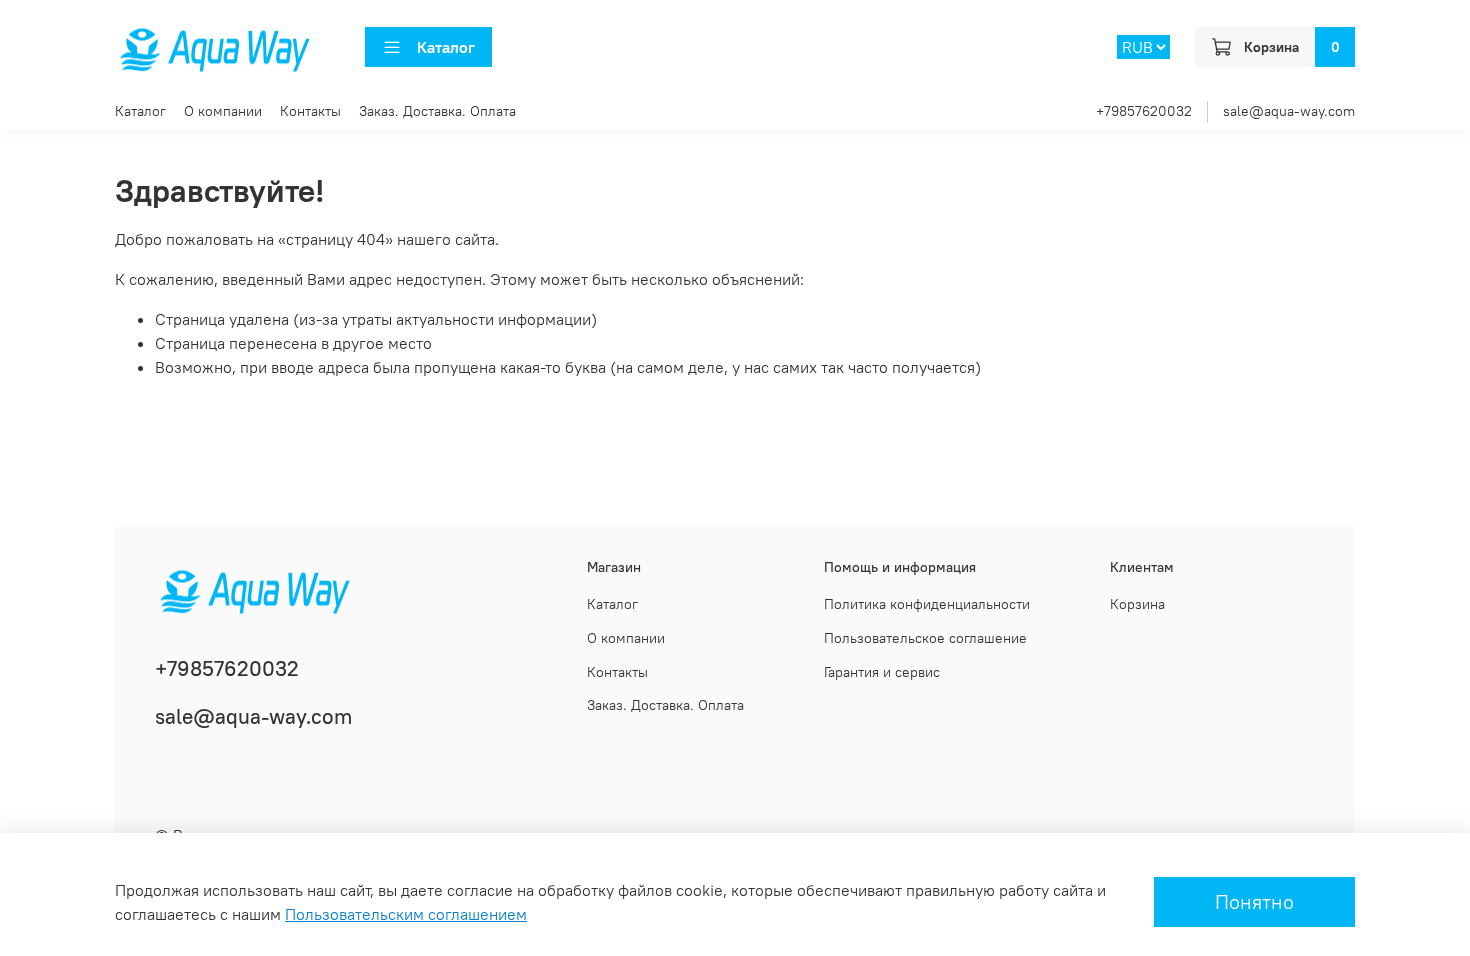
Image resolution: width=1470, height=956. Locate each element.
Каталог (446, 47)
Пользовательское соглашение (925, 638)
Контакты (310, 111)
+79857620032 (1144, 111)
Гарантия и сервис (882, 672)
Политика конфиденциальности (927, 604)
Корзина (1137, 604)
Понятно (1254, 901)
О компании (223, 111)
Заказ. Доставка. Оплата (437, 111)
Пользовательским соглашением (406, 914)
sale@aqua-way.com (1289, 111)
